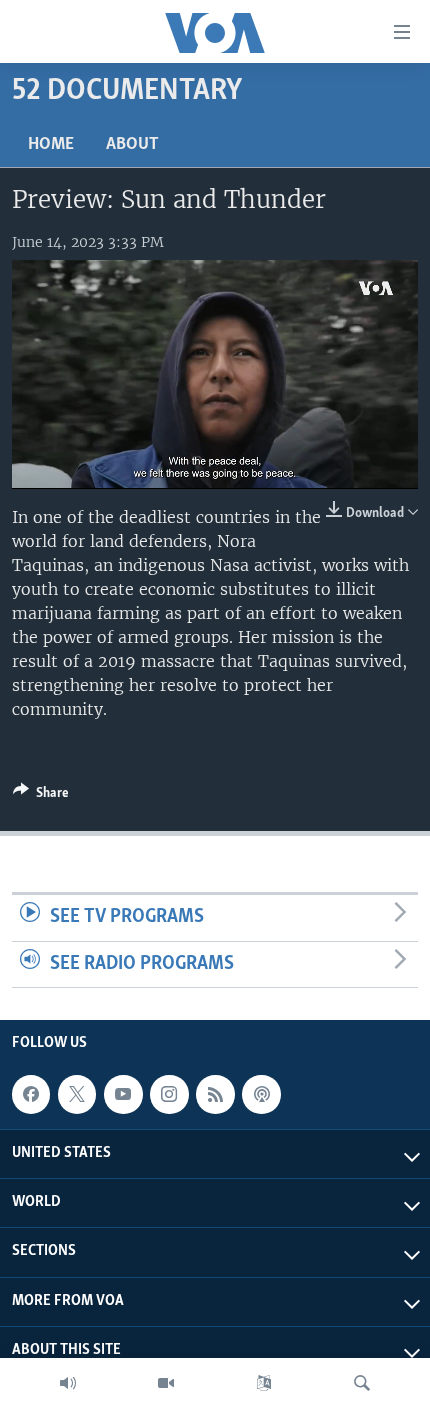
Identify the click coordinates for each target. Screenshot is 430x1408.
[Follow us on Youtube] (123, 1094)
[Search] (362, 1383)
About (132, 145)
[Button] (41, 796)
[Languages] (264, 1383)
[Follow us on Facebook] (31, 1094)
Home (51, 145)
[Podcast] (261, 1094)
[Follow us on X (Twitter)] (77, 1094)
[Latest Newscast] (68, 1383)
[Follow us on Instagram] (169, 1094)
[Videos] (166, 1383)
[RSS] (215, 1094)
